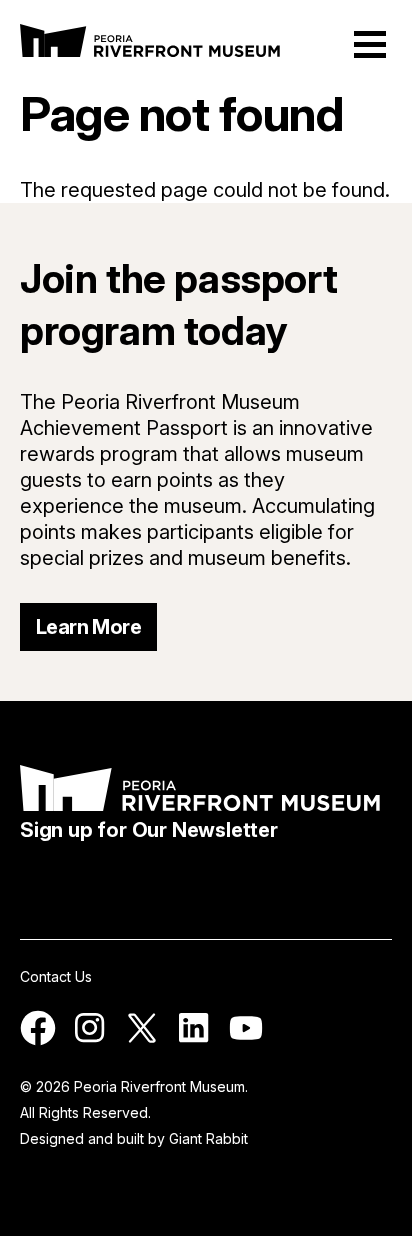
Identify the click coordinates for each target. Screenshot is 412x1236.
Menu (370, 44)
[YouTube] (246, 1040)
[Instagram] (90, 1040)
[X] (142, 1040)
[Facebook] (38, 1040)
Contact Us (56, 976)
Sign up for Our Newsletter (149, 830)
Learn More (88, 627)
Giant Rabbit (208, 1138)
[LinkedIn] (194, 1040)
